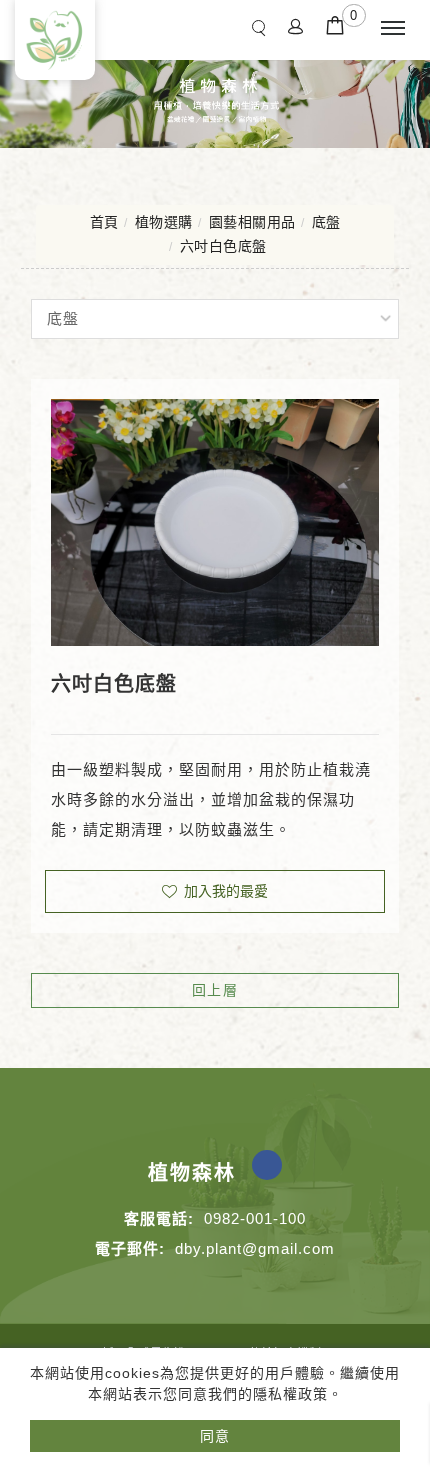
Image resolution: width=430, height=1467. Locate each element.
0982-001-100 (255, 1218)
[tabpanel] (215, 99)
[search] (263, 27)
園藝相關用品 (252, 222)
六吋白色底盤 (223, 246)
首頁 (104, 222)
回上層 (215, 990)
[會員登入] (296, 25)
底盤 (326, 222)
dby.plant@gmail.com (255, 1248)
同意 (215, 1436)
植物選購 (164, 222)
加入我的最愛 (224, 891)
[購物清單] (335, 23)
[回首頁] (55, 40)
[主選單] (393, 29)
